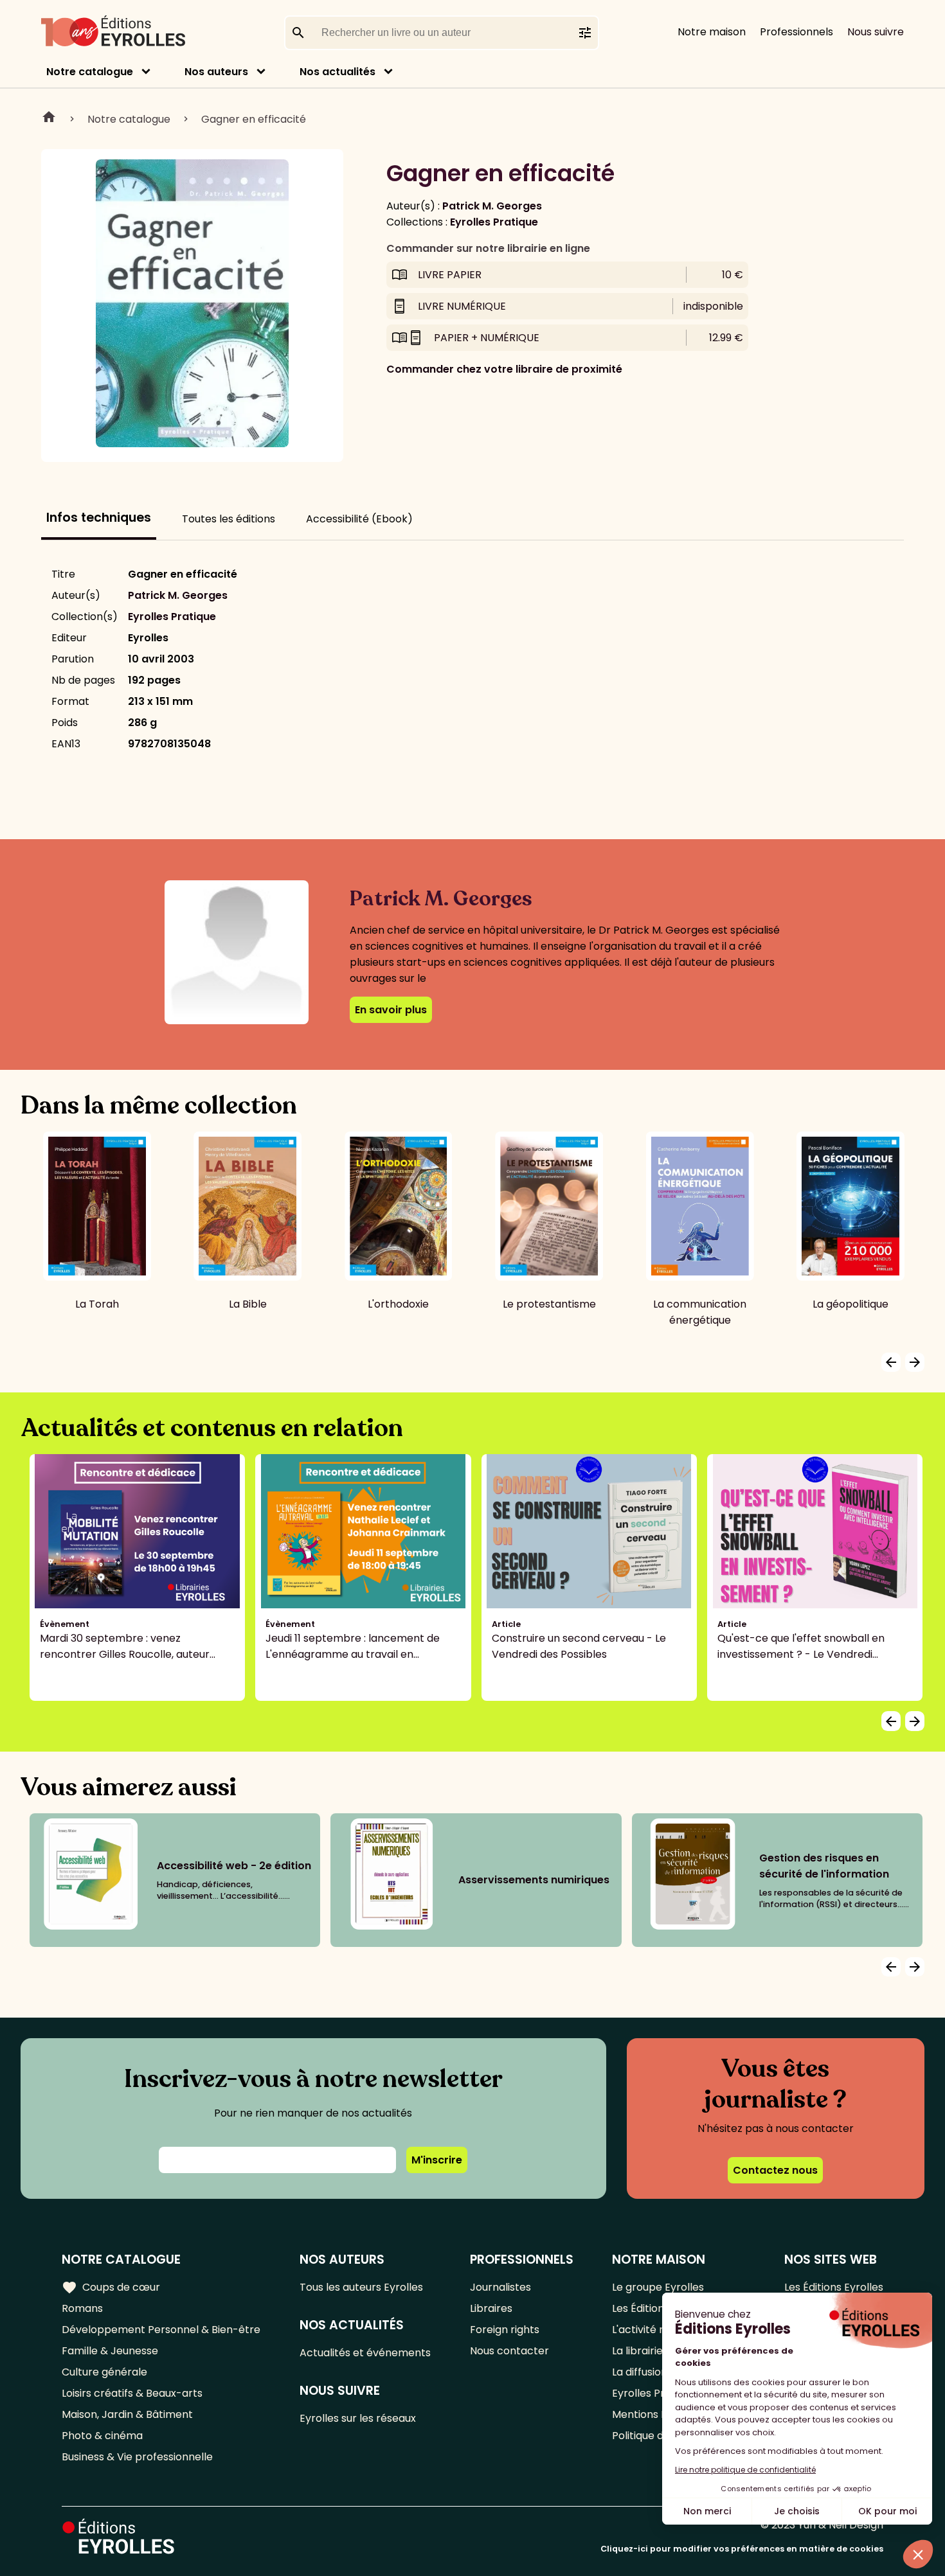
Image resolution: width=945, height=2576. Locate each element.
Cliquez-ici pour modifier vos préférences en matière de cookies (742, 2549)
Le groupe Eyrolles (658, 2287)
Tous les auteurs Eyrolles (361, 2287)
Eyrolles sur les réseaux (358, 2418)
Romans (82, 2308)
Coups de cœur (111, 2287)
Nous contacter (509, 2351)
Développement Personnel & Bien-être (161, 2330)
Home (49, 119)
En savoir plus (391, 1010)
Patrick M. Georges (492, 206)
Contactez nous (775, 2170)
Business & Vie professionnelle (137, 2457)
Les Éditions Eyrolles (834, 2287)
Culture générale (104, 2372)
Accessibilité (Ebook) (359, 519)
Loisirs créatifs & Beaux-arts (132, 2393)
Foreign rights (505, 2330)
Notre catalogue (90, 72)
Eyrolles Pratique (494, 222)
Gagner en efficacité (254, 119)
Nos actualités (337, 72)
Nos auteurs (216, 72)
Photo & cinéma (102, 2436)
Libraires (491, 2308)
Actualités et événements (365, 2353)
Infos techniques (99, 518)
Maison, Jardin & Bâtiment (127, 2414)
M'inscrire (437, 2160)
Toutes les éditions (229, 519)
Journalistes (500, 2287)
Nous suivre (876, 32)
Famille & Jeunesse (110, 2351)
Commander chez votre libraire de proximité (504, 369)
